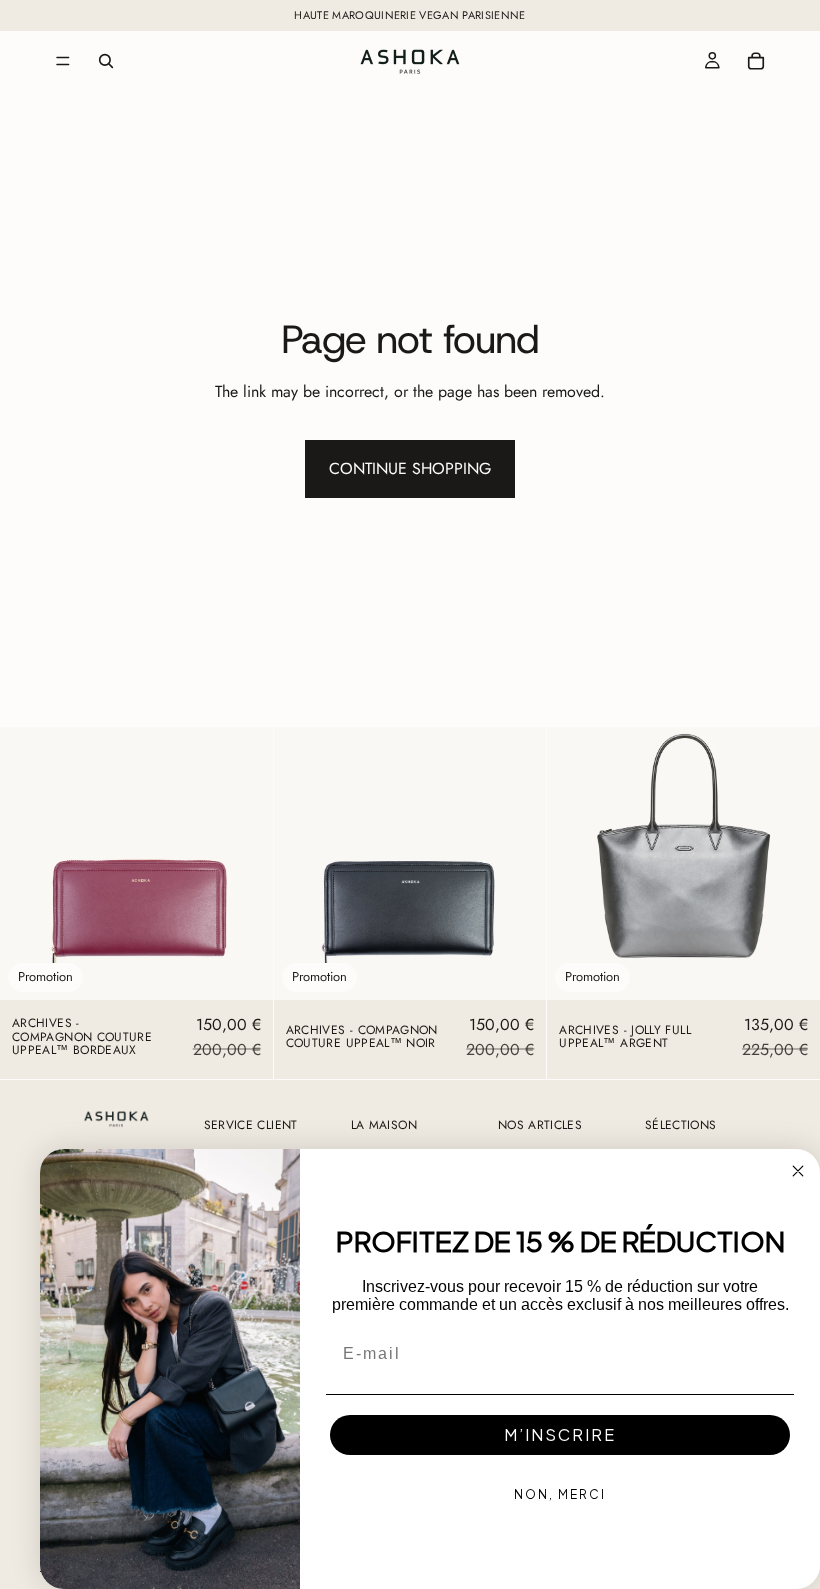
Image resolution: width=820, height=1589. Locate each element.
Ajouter (259, 968)
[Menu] (63, 61)
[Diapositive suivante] (243, 863)
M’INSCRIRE (560, 1434)
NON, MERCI (560, 1494)
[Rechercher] (106, 61)
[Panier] (756, 61)
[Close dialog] (798, 1171)
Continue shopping (410, 468)
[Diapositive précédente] (30, 863)
